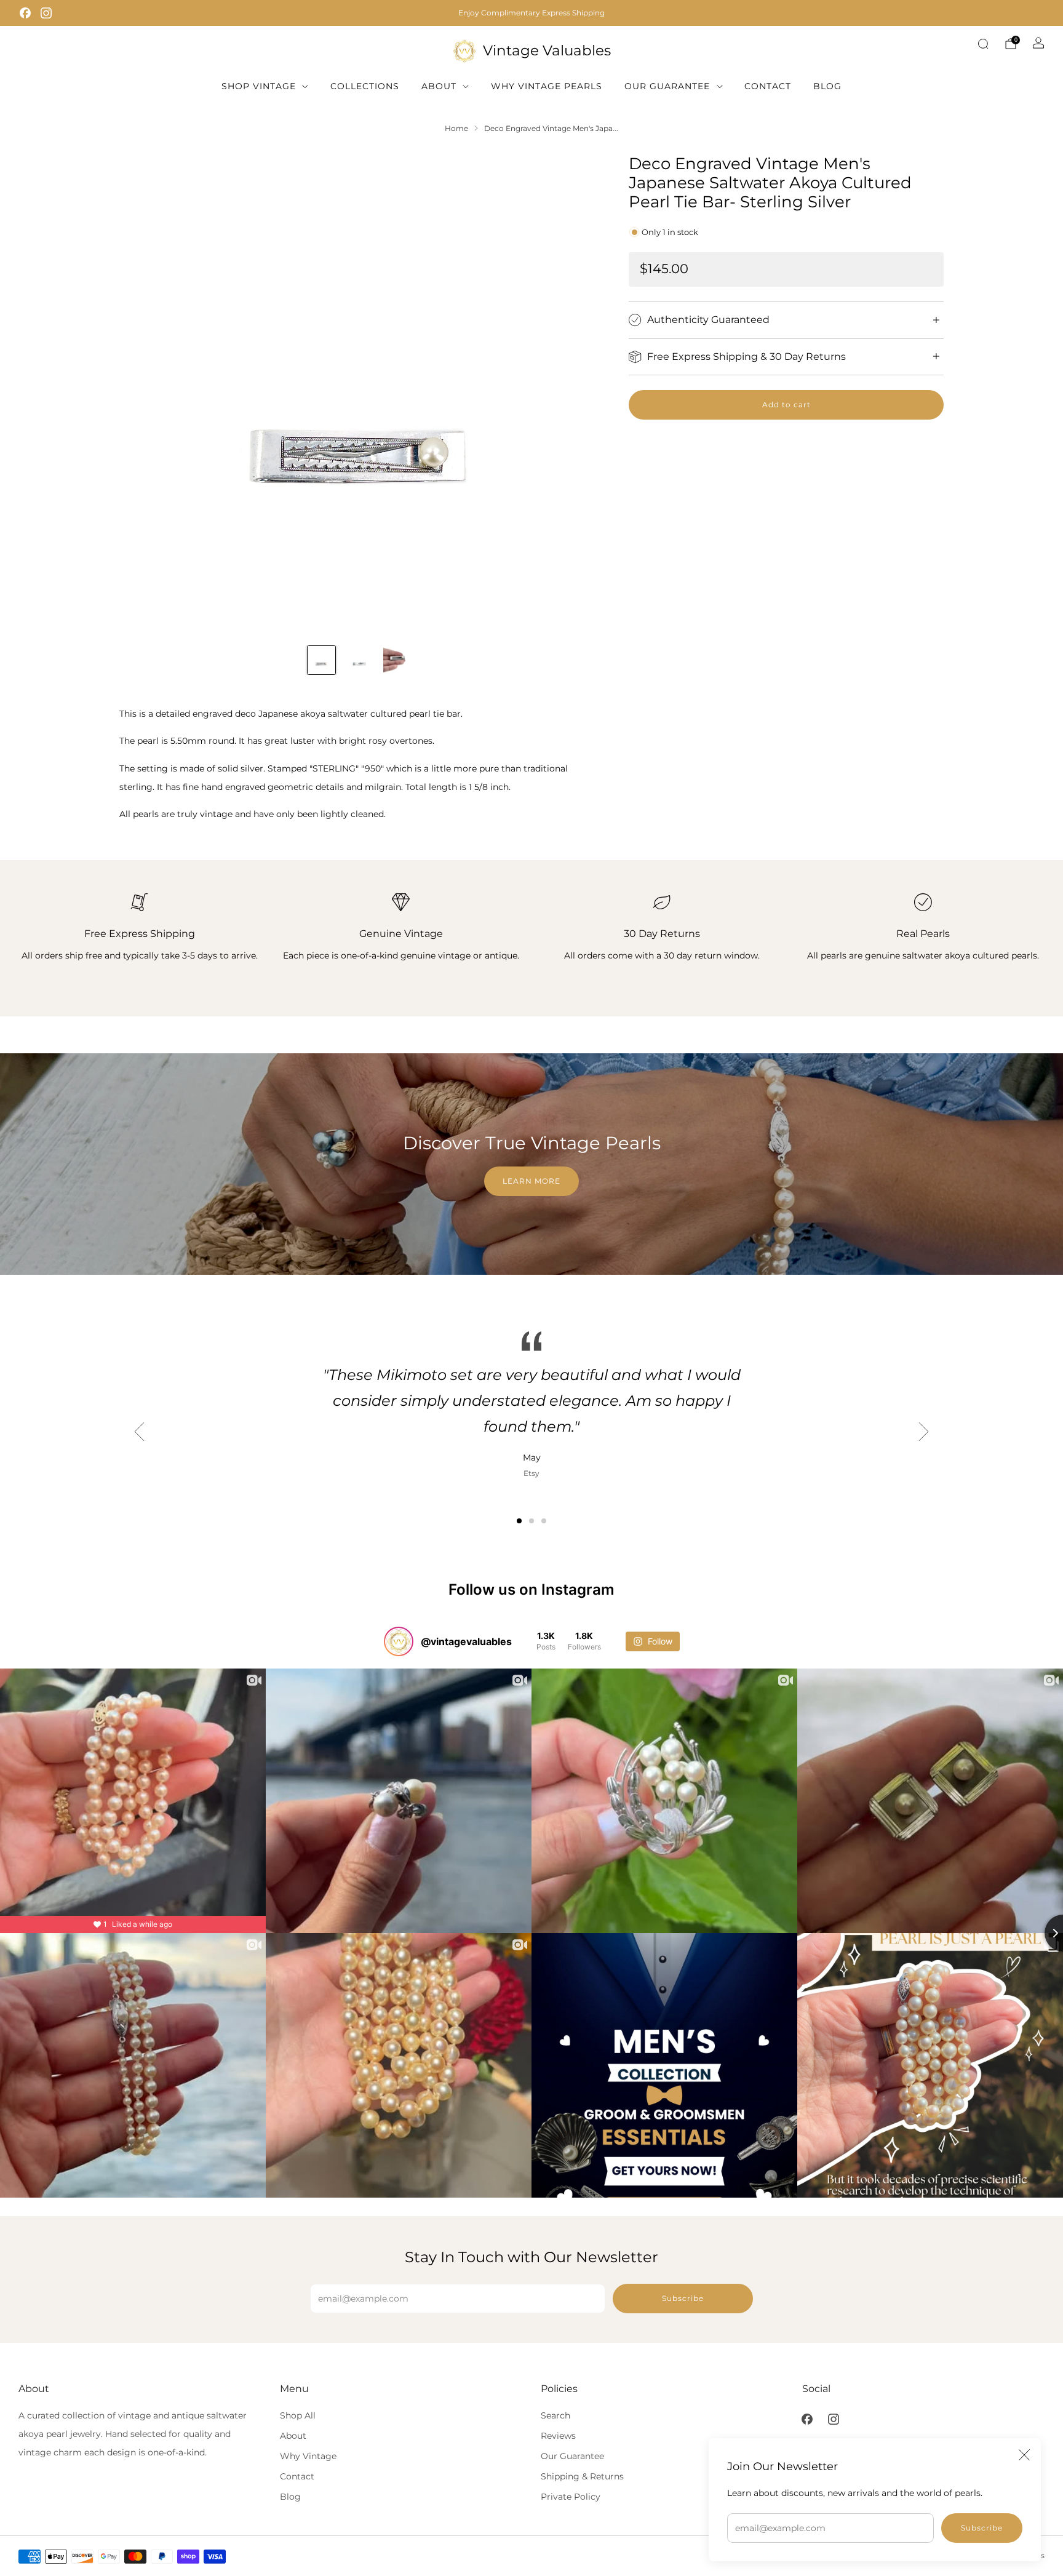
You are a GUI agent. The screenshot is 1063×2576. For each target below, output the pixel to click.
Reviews (558, 2436)
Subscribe (982, 2528)
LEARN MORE (531, 1181)
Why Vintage (308, 2456)
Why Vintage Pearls (547, 86)
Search (555, 2415)
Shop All (298, 2415)
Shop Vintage (259, 86)
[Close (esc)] (1024, 2455)
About (439, 86)
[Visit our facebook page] (25, 13)
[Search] (983, 44)
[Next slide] (575, 394)
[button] (519, 1521)
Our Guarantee (667, 86)
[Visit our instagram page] (46, 13)
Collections (365, 86)
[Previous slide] (143, 394)
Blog (827, 86)
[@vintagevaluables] (399, 1641)
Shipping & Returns (582, 2476)
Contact (768, 86)
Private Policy (571, 2497)
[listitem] (531, 13)
